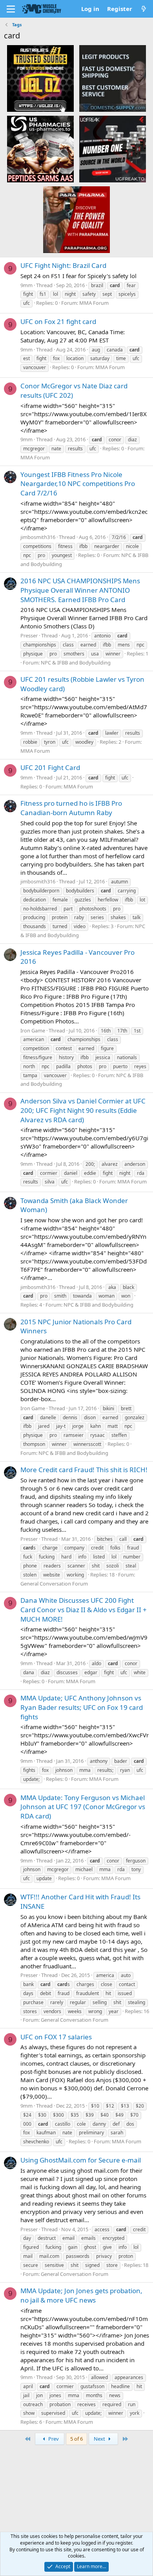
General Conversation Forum (54, 1584)
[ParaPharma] (76, 219)
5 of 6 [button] (76, 2439)
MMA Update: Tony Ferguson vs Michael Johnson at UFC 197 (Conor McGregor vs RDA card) (83, 1807)
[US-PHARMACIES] (40, 149)
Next (100, 2439)
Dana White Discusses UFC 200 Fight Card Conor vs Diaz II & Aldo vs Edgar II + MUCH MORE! (84, 1610)
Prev (53, 2439)
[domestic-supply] (113, 78)
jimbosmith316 (38, 537)
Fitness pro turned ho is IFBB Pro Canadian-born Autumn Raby (71, 808)
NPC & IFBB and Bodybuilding (76, 663)
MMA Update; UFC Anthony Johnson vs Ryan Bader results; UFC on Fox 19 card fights (82, 1707)
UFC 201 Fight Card (50, 767)
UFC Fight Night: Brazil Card (63, 265)
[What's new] (144, 9)
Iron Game (33, 1030)
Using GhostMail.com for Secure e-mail (81, 2160)
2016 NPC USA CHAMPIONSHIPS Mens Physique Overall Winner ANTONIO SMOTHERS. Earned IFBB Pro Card (80, 590)
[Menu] (11, 9)
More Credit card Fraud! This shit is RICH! (84, 1470)
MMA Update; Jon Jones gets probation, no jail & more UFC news (81, 2295)
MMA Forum (94, 303)
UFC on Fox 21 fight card (58, 321)
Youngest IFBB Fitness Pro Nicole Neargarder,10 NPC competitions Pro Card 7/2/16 (78, 484)
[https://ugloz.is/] (40, 78)
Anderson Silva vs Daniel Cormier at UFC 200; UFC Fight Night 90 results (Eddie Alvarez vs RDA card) (83, 1110)
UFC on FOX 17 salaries (56, 2037)
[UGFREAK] (113, 149)
